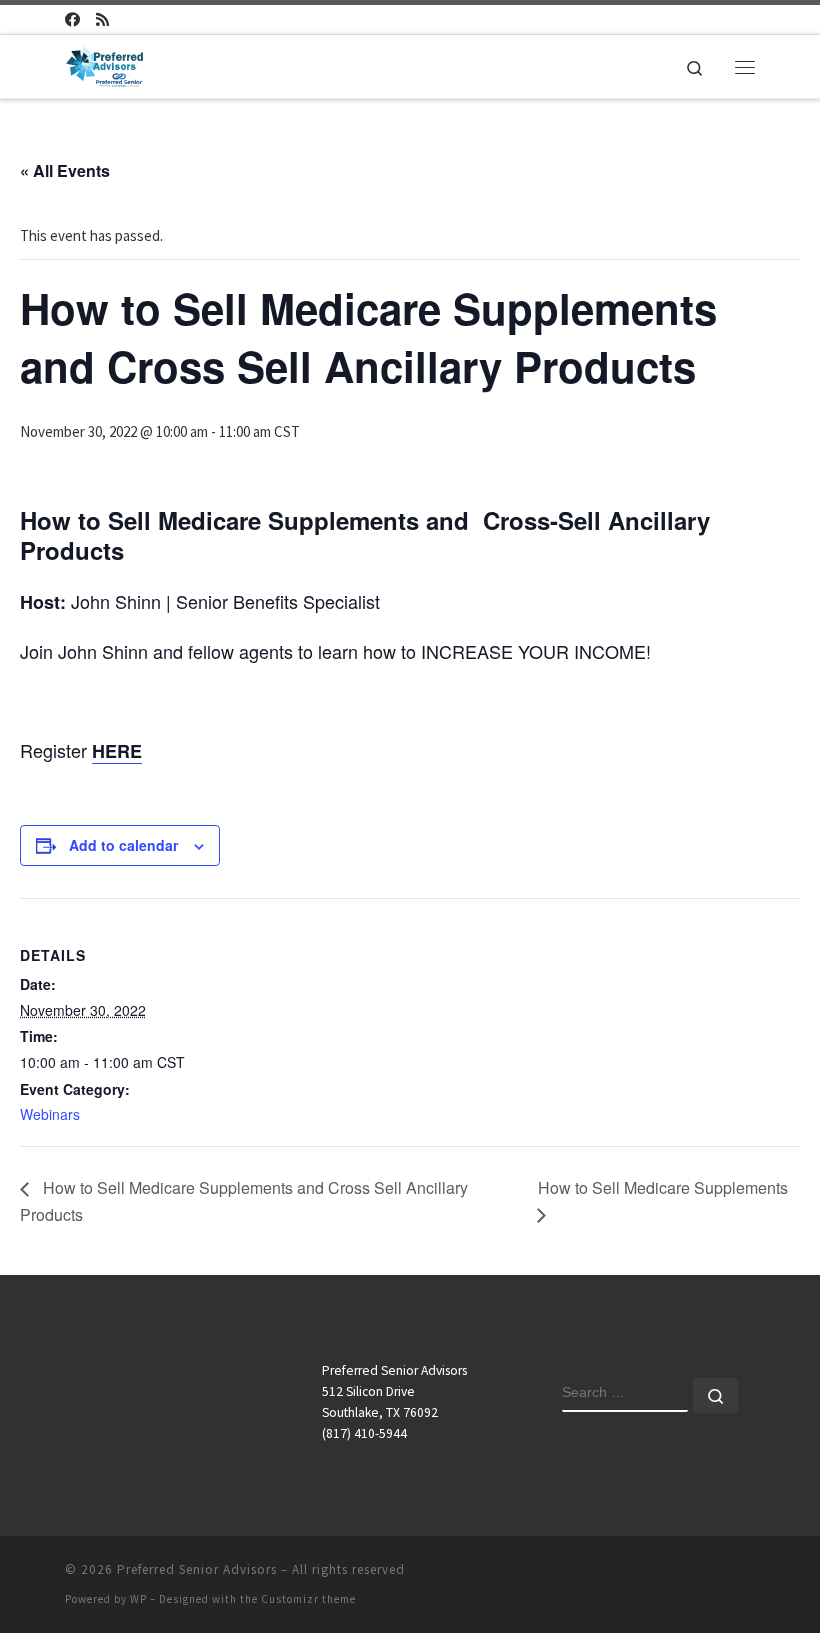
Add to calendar (123, 845)
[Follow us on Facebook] (72, 19)
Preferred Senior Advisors (197, 1569)
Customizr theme (308, 1599)
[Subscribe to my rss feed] (102, 19)
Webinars (50, 1114)
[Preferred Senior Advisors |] (104, 64)
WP (138, 1599)
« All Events (65, 170)
